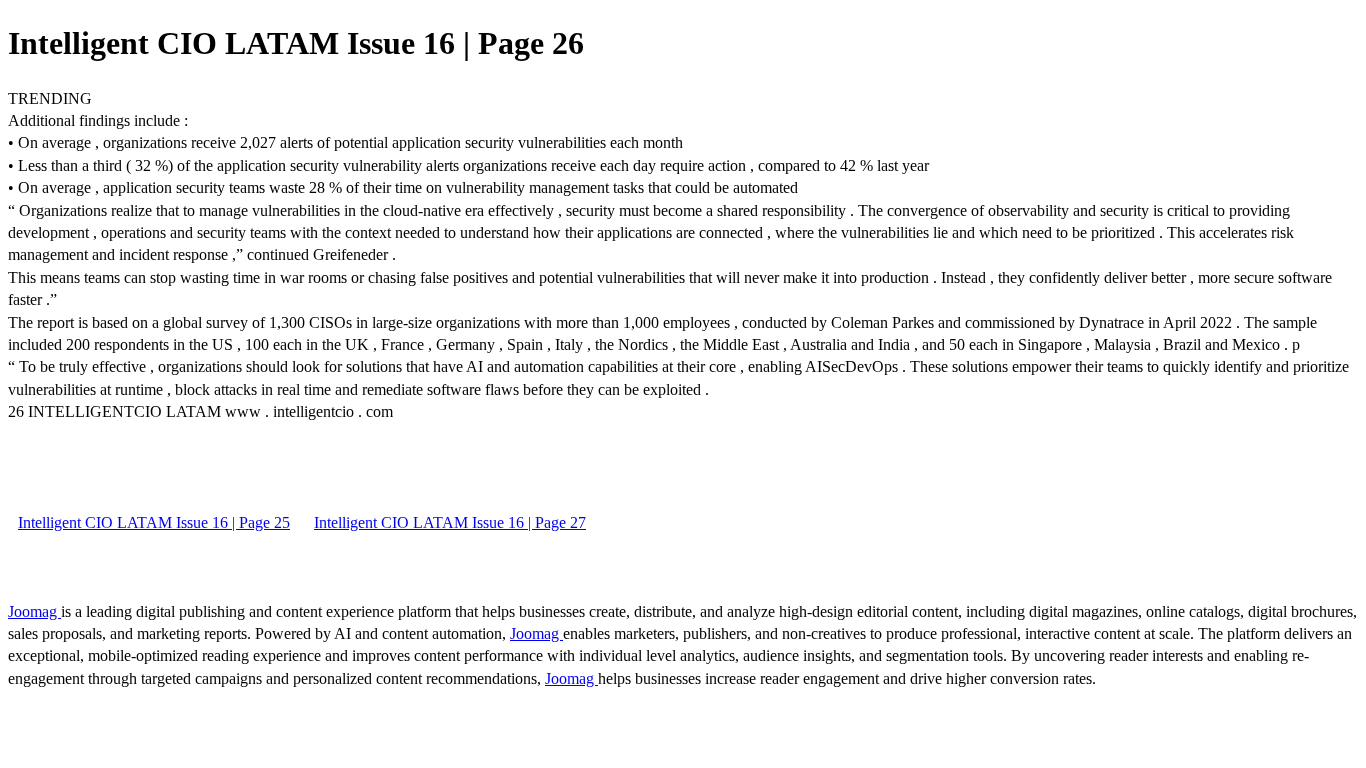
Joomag (34, 611)
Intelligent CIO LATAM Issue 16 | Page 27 (450, 522)
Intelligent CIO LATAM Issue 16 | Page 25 (154, 522)
